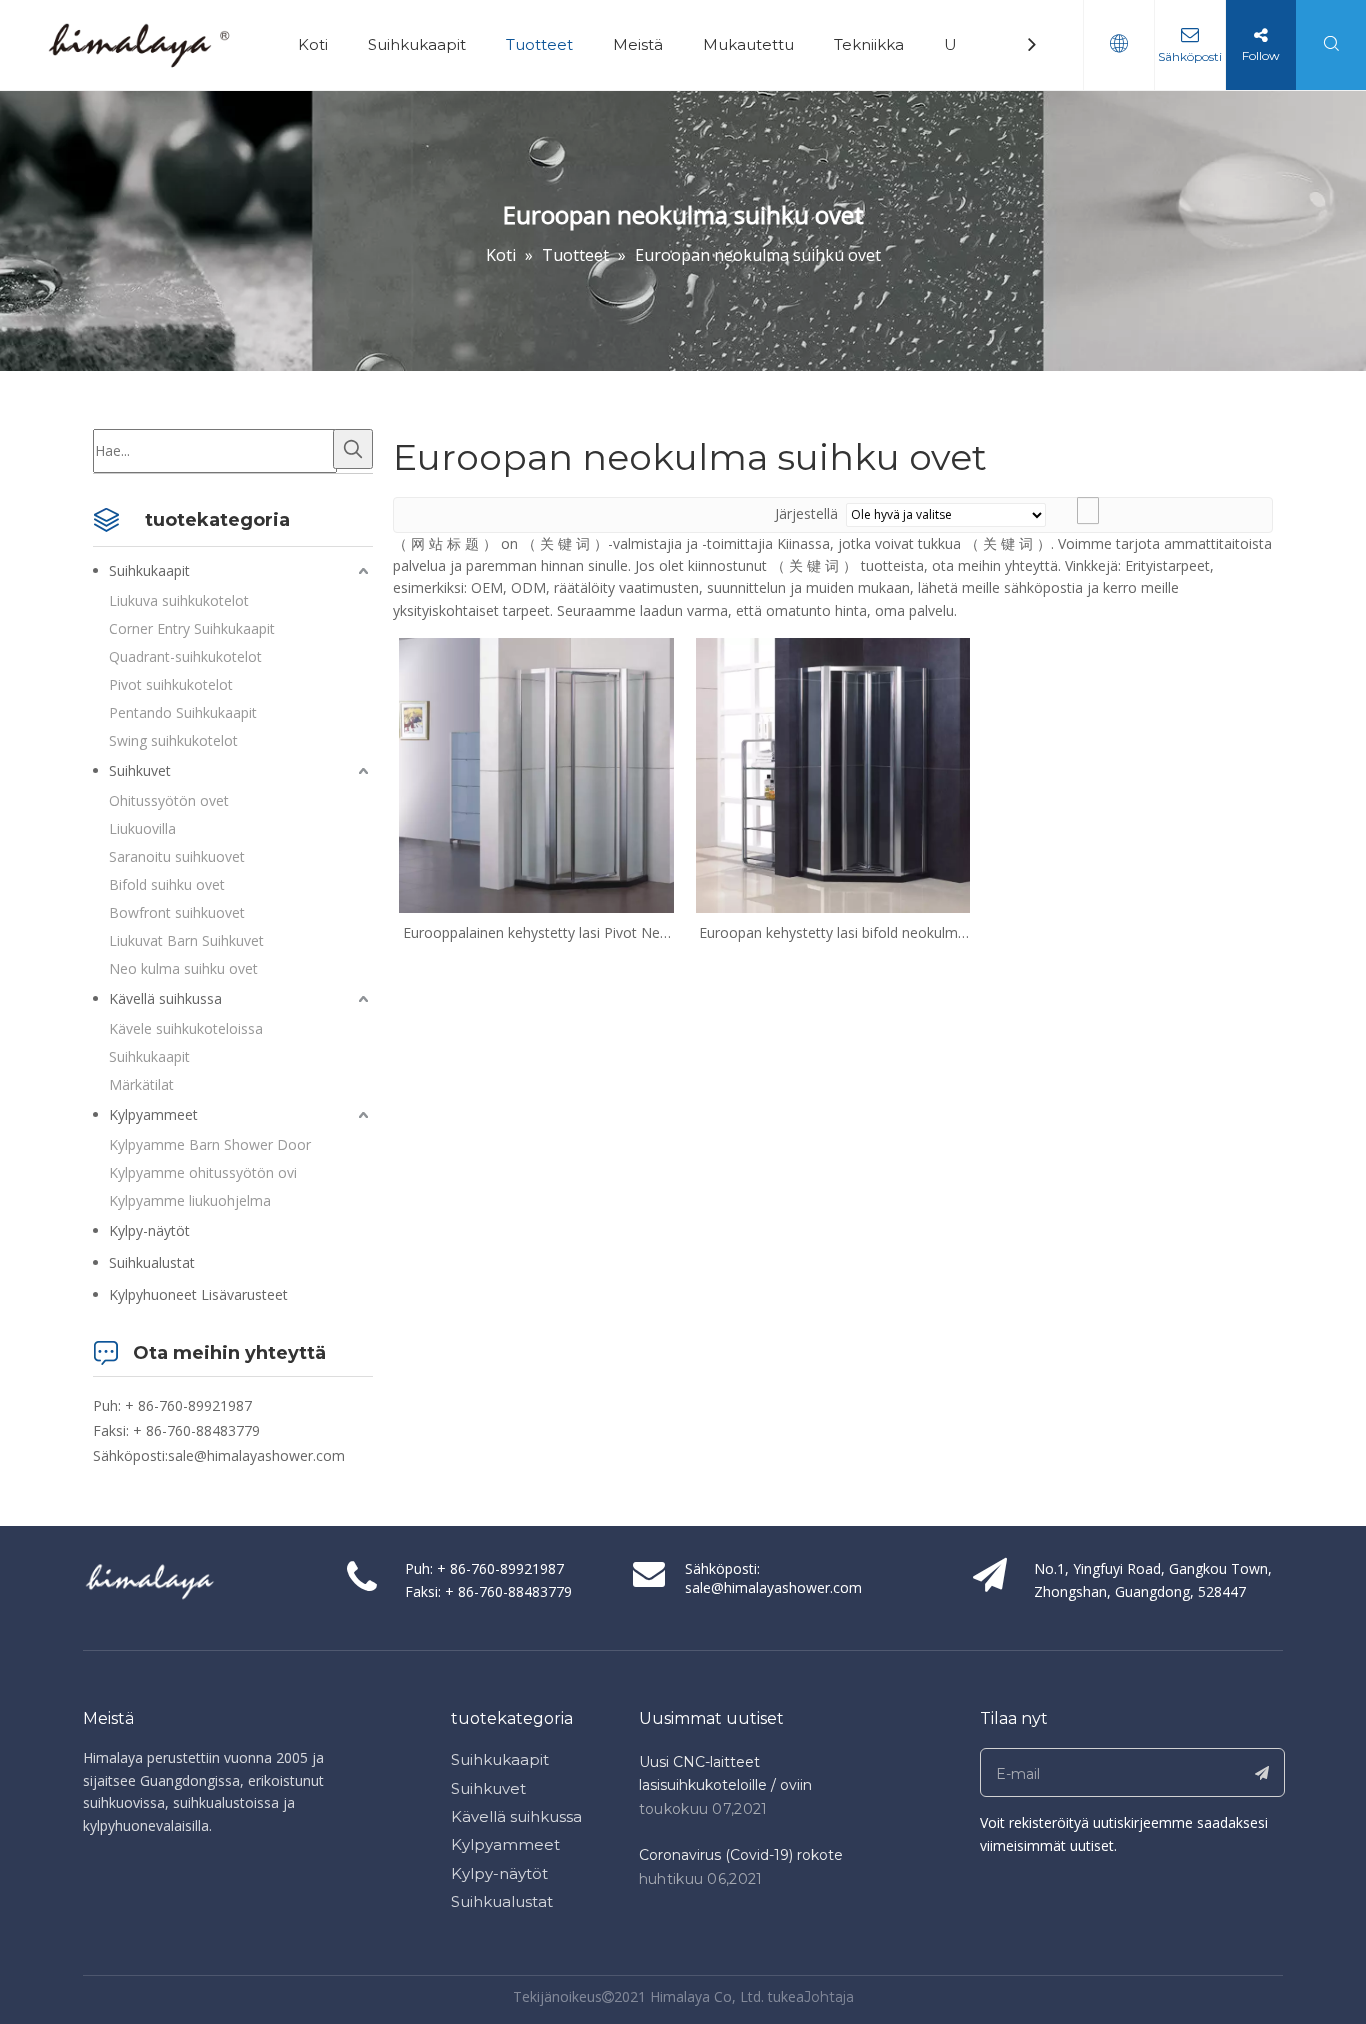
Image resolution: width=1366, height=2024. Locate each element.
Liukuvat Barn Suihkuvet (186, 940)
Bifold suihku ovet (167, 884)
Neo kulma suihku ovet (183, 968)
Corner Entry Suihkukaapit (192, 628)
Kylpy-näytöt (149, 1230)
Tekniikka (869, 44)
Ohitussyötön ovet (169, 800)
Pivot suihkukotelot (171, 684)
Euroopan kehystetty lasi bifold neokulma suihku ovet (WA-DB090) (832, 933)
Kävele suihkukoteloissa (186, 1028)
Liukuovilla (142, 828)
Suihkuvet (140, 770)
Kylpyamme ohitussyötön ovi (203, 1172)
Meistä (638, 44)
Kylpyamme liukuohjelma (190, 1200)
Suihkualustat (152, 1262)
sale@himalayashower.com (256, 1455)
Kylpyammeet (153, 1114)
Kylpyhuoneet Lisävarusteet (198, 1294)
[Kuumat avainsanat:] (353, 449)
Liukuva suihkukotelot (179, 600)
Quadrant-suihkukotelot (185, 656)
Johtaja (829, 1997)
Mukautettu (748, 44)
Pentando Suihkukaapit (183, 712)
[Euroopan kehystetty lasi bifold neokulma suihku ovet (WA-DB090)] (833, 773)
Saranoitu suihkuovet (177, 856)
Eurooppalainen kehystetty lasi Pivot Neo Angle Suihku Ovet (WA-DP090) (536, 933)
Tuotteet (539, 44)
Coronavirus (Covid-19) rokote (741, 1855)
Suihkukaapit (417, 44)
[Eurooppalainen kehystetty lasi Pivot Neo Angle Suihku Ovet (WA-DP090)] (536, 773)
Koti (313, 44)
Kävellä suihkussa (165, 998)
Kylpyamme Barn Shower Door (210, 1144)
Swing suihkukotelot (173, 740)
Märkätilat (141, 1084)
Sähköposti (1190, 56)
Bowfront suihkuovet (177, 912)
